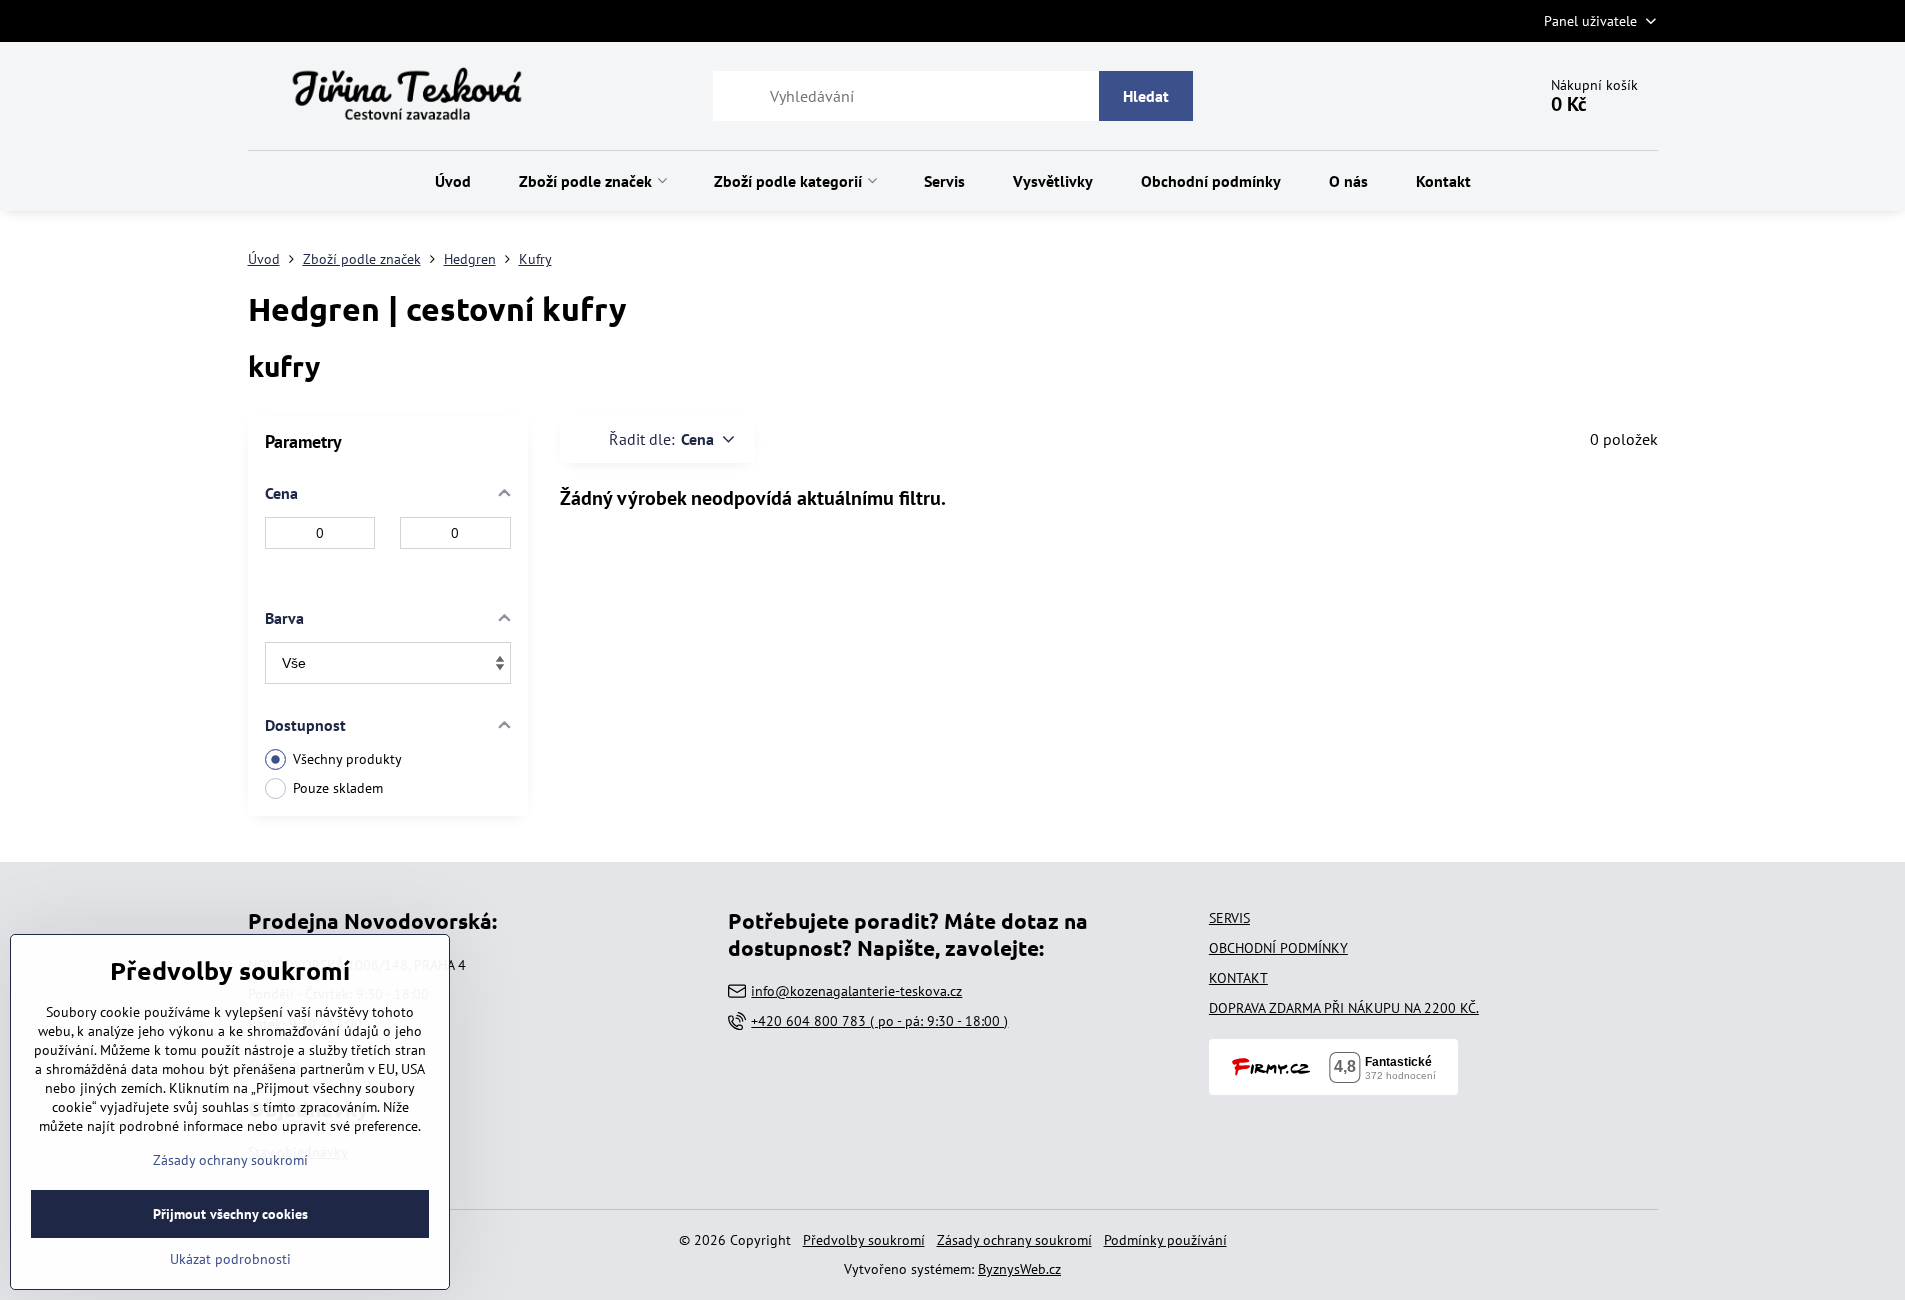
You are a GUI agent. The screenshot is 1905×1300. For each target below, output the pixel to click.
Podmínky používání (1165, 1240)
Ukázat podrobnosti (230, 1259)
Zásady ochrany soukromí (1014, 1240)
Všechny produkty (347, 759)
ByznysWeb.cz (1019, 1269)
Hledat (1146, 96)
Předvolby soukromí (864, 1240)
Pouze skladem (338, 788)
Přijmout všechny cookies (230, 1214)
